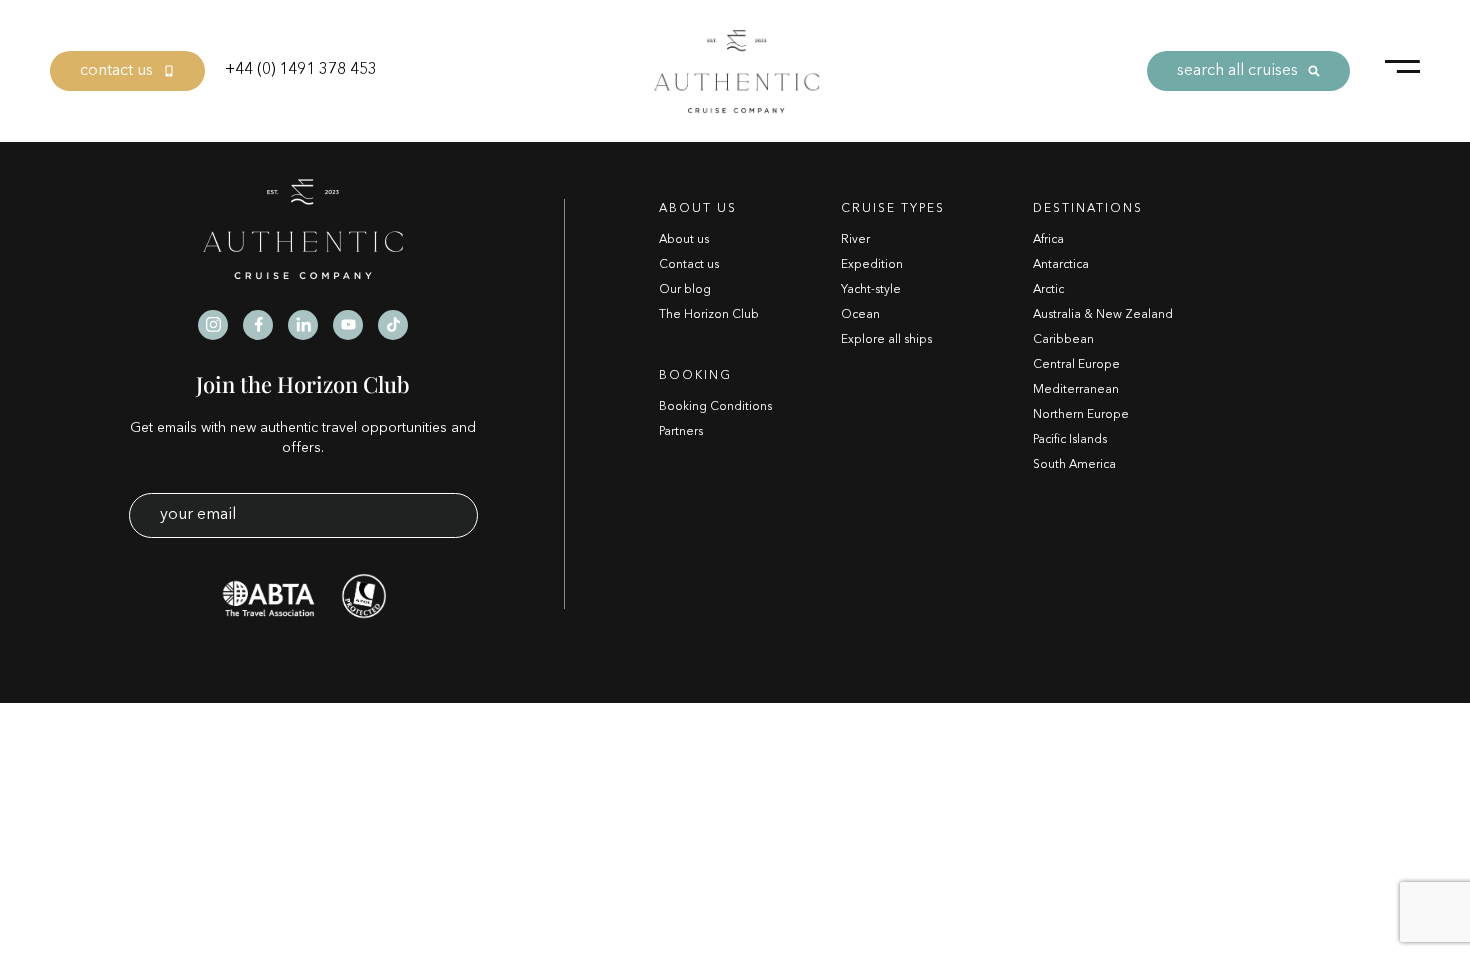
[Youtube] (348, 325)
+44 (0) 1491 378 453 (301, 70)
